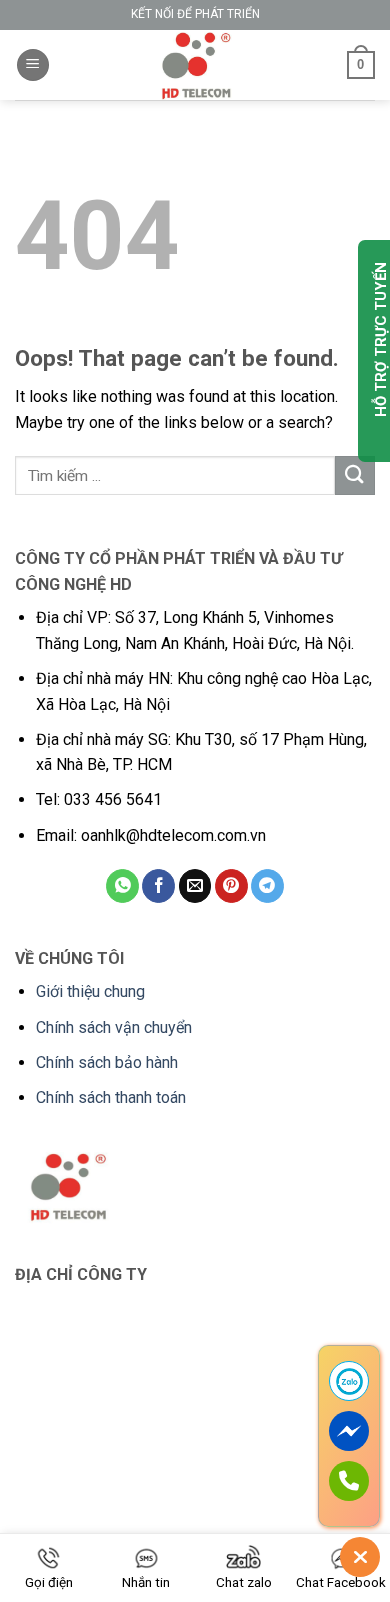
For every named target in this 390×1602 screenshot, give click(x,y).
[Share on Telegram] (267, 886)
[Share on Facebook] (158, 886)
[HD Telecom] (195, 65)
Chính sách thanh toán (111, 1097)
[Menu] (33, 65)
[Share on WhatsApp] (122, 886)
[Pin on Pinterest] (231, 886)
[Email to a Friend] (195, 886)
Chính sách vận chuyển (114, 1027)
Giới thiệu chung (90, 991)
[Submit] (355, 475)
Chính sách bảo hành (107, 1062)
